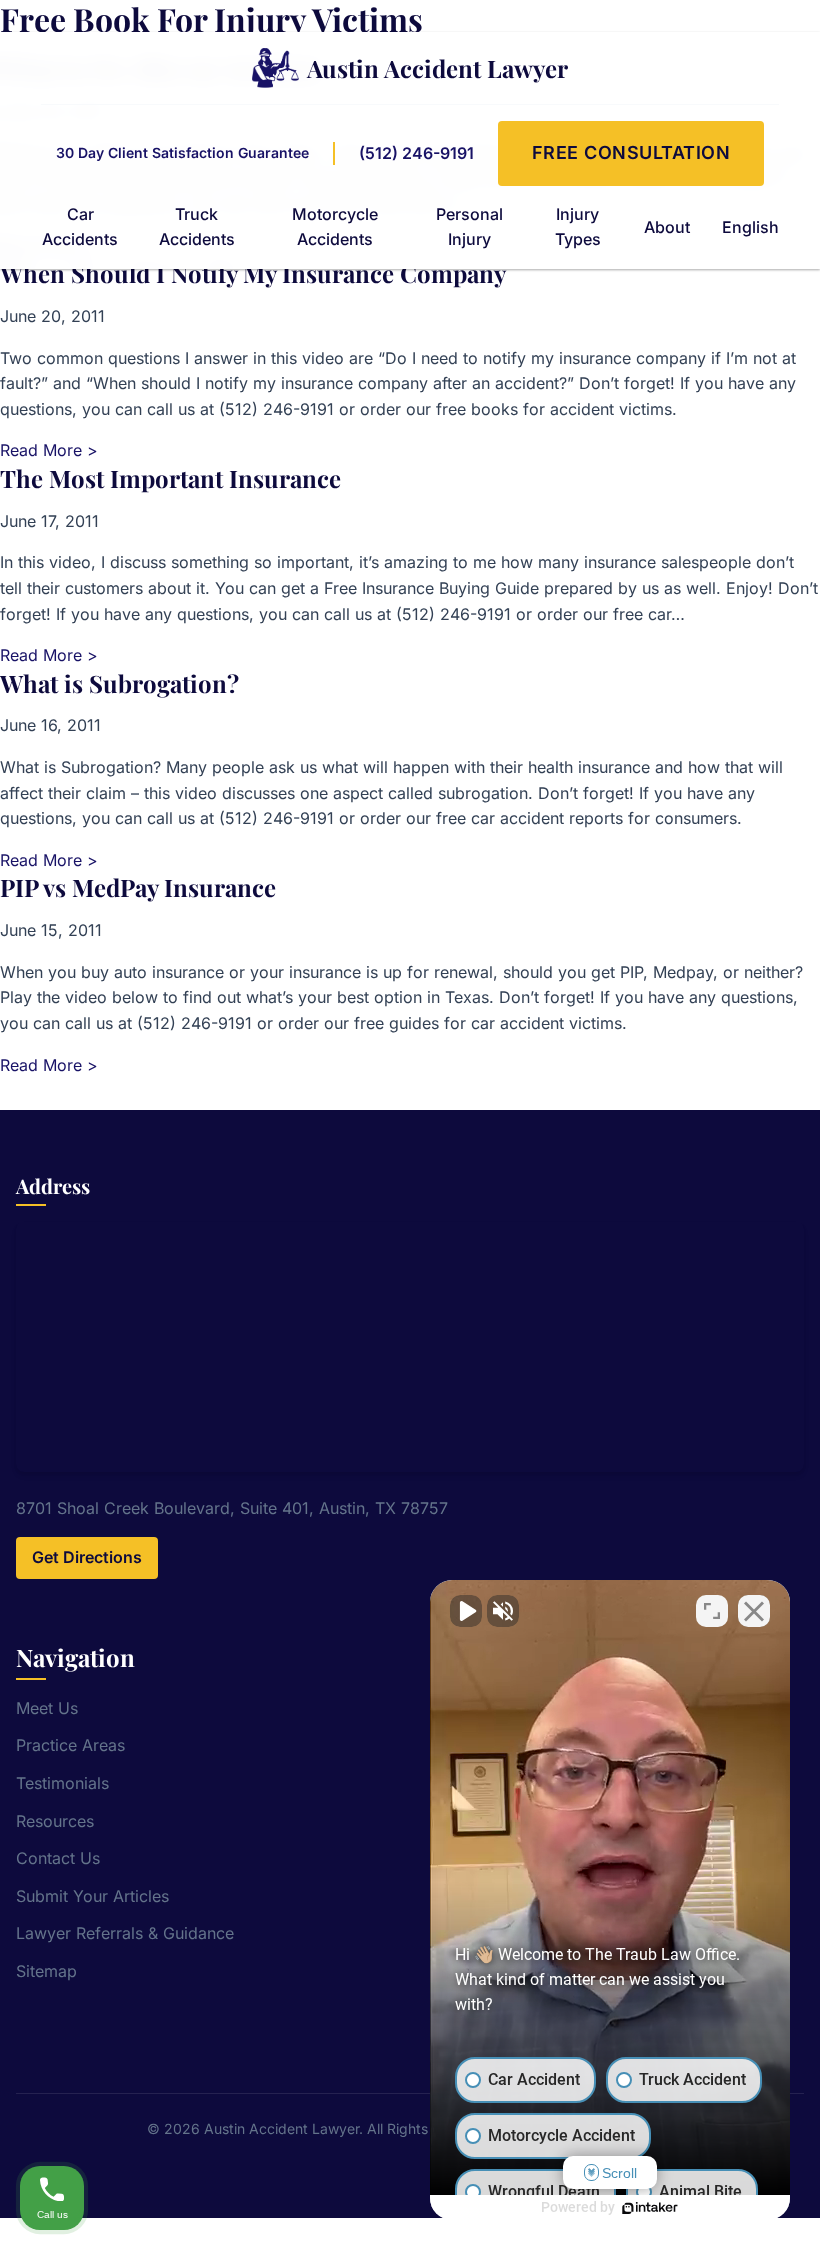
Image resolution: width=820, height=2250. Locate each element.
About (667, 227)
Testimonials (62, 1783)
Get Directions (87, 1557)
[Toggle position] (712, 1611)
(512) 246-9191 (416, 153)
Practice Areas (70, 1745)
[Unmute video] (466, 1611)
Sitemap (46, 1971)
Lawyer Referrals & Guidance (125, 1933)
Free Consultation (631, 152)
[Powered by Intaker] (650, 2208)
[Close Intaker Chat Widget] (754, 1611)
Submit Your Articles (92, 1896)
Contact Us (58, 1858)
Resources (55, 1821)
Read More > (49, 450)
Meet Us (47, 1708)
